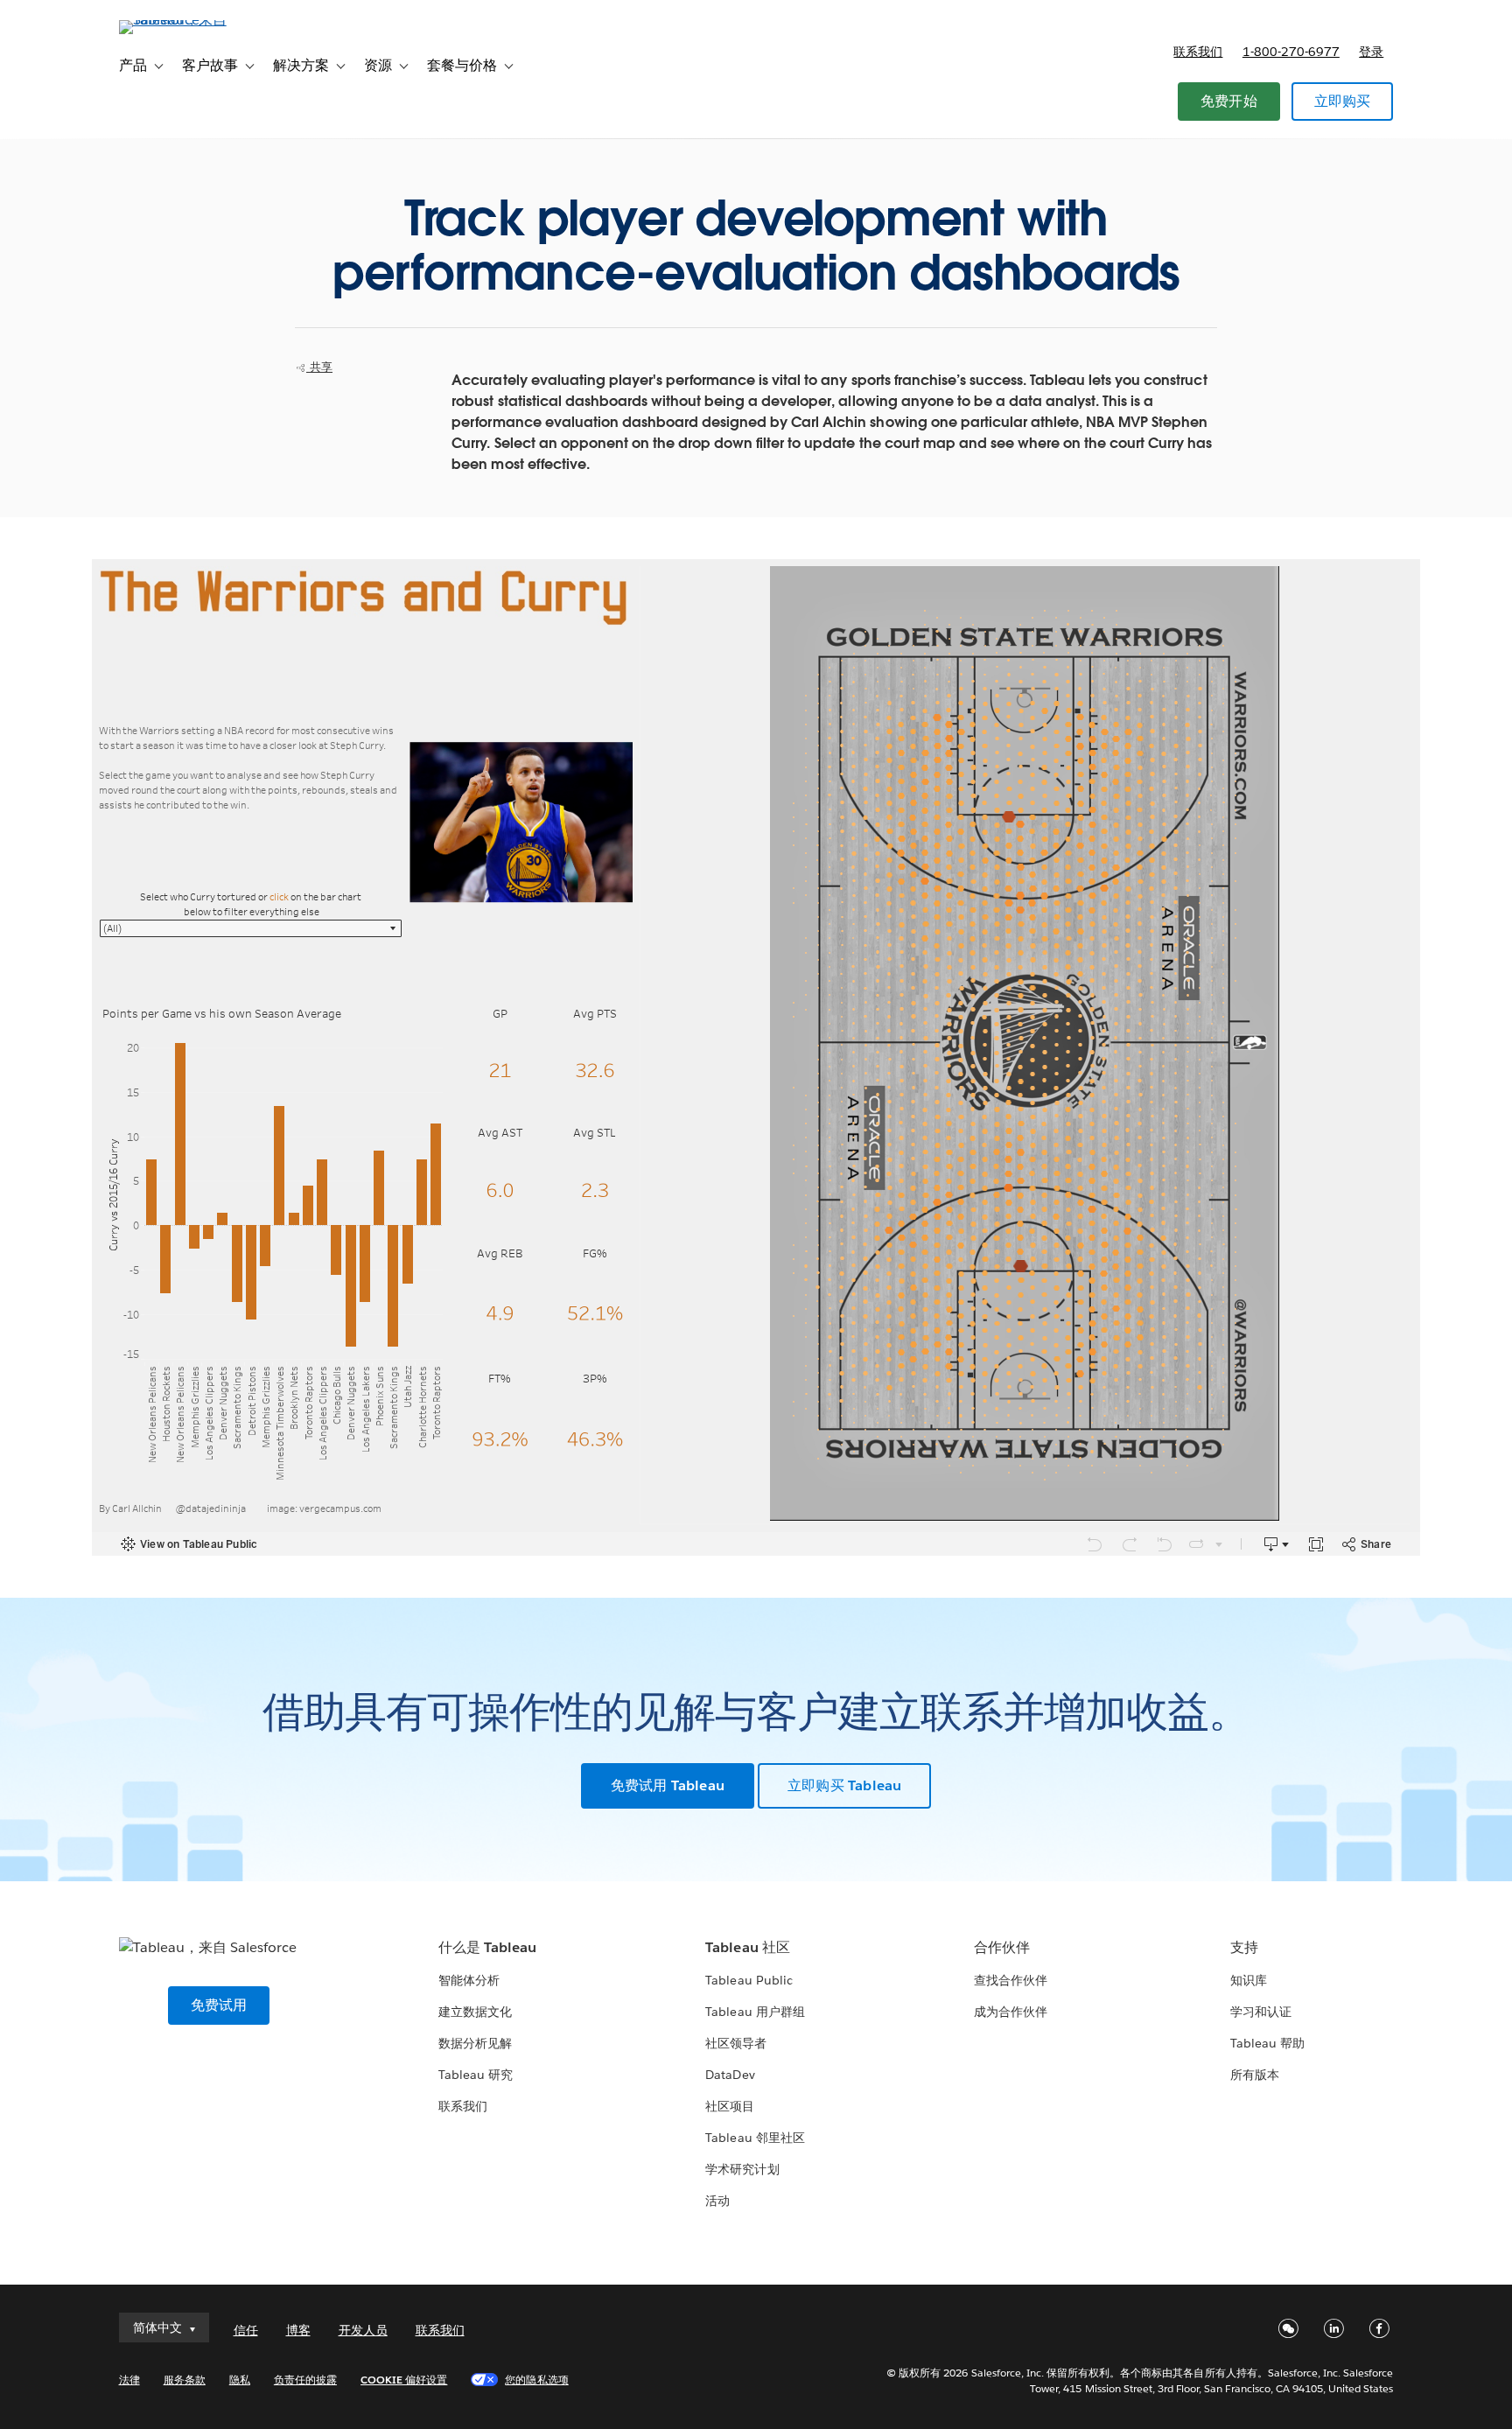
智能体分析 (469, 1980)
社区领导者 (736, 2043)
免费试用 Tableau (668, 1785)
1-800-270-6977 (1291, 52)
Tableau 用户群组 (755, 2012)
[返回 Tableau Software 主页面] (193, 20)
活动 (717, 2201)
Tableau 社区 (747, 1947)
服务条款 (185, 2380)
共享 (319, 367)
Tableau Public (749, 1980)
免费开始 (1229, 101)
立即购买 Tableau (844, 1785)
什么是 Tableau (487, 1947)
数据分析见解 (475, 2043)
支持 (1244, 1947)
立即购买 (1343, 101)
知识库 (1249, 1980)
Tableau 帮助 (1267, 2043)
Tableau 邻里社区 (755, 2138)
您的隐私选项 (536, 2380)
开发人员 (363, 2330)
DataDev (730, 2075)
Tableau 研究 (476, 2075)
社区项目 (730, 2106)
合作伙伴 (1002, 1947)
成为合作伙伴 (1011, 2012)
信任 (246, 2330)
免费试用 (219, 2005)
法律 (129, 2380)
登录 (1371, 52)
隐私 (240, 2380)
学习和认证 (1261, 2012)
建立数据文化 (475, 2012)
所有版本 (1255, 2075)
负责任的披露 (305, 2380)
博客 (298, 2330)
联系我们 (1198, 52)
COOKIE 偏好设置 (404, 2380)
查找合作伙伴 (1011, 1980)
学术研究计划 (742, 2169)
